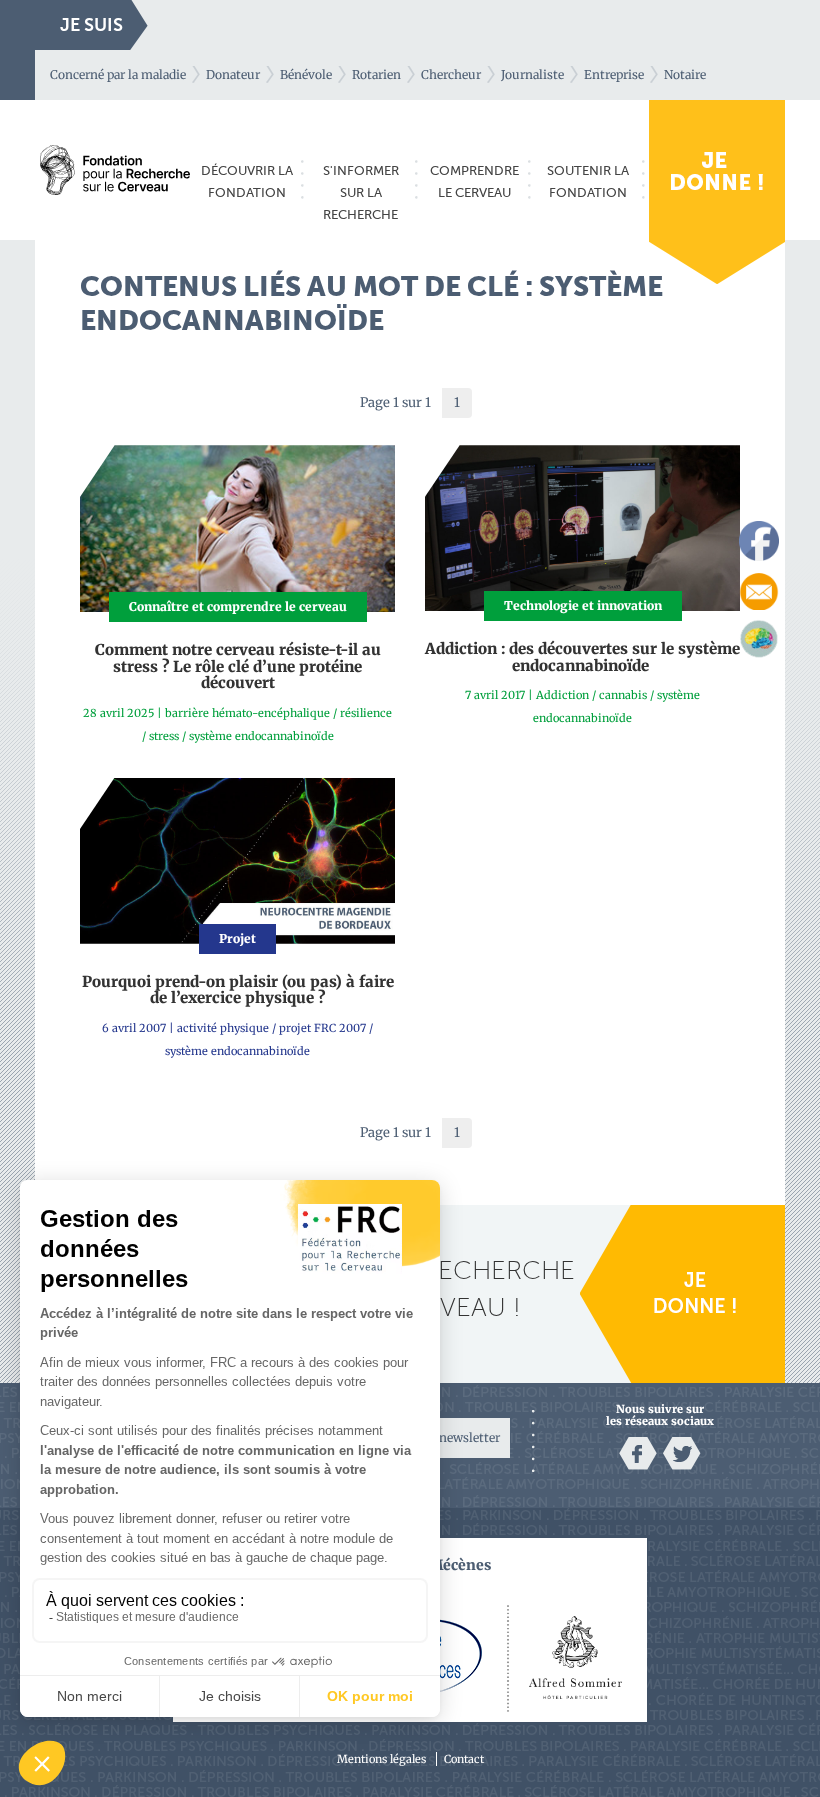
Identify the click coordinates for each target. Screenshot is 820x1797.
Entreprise (614, 74)
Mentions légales (381, 1759)
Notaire (685, 74)
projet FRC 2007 (322, 1028)
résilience (366, 713)
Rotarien (376, 74)
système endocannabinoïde (261, 736)
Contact (464, 1759)
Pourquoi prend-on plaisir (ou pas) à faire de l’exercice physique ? (238, 990)
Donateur (233, 74)
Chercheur (451, 74)
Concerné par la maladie (118, 74)
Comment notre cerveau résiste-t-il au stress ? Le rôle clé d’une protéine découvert (238, 666)
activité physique (223, 1028)
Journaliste (532, 74)
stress (164, 736)
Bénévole (306, 74)
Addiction (562, 695)
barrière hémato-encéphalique (247, 713)
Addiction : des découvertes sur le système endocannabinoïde (582, 657)
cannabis (623, 695)
